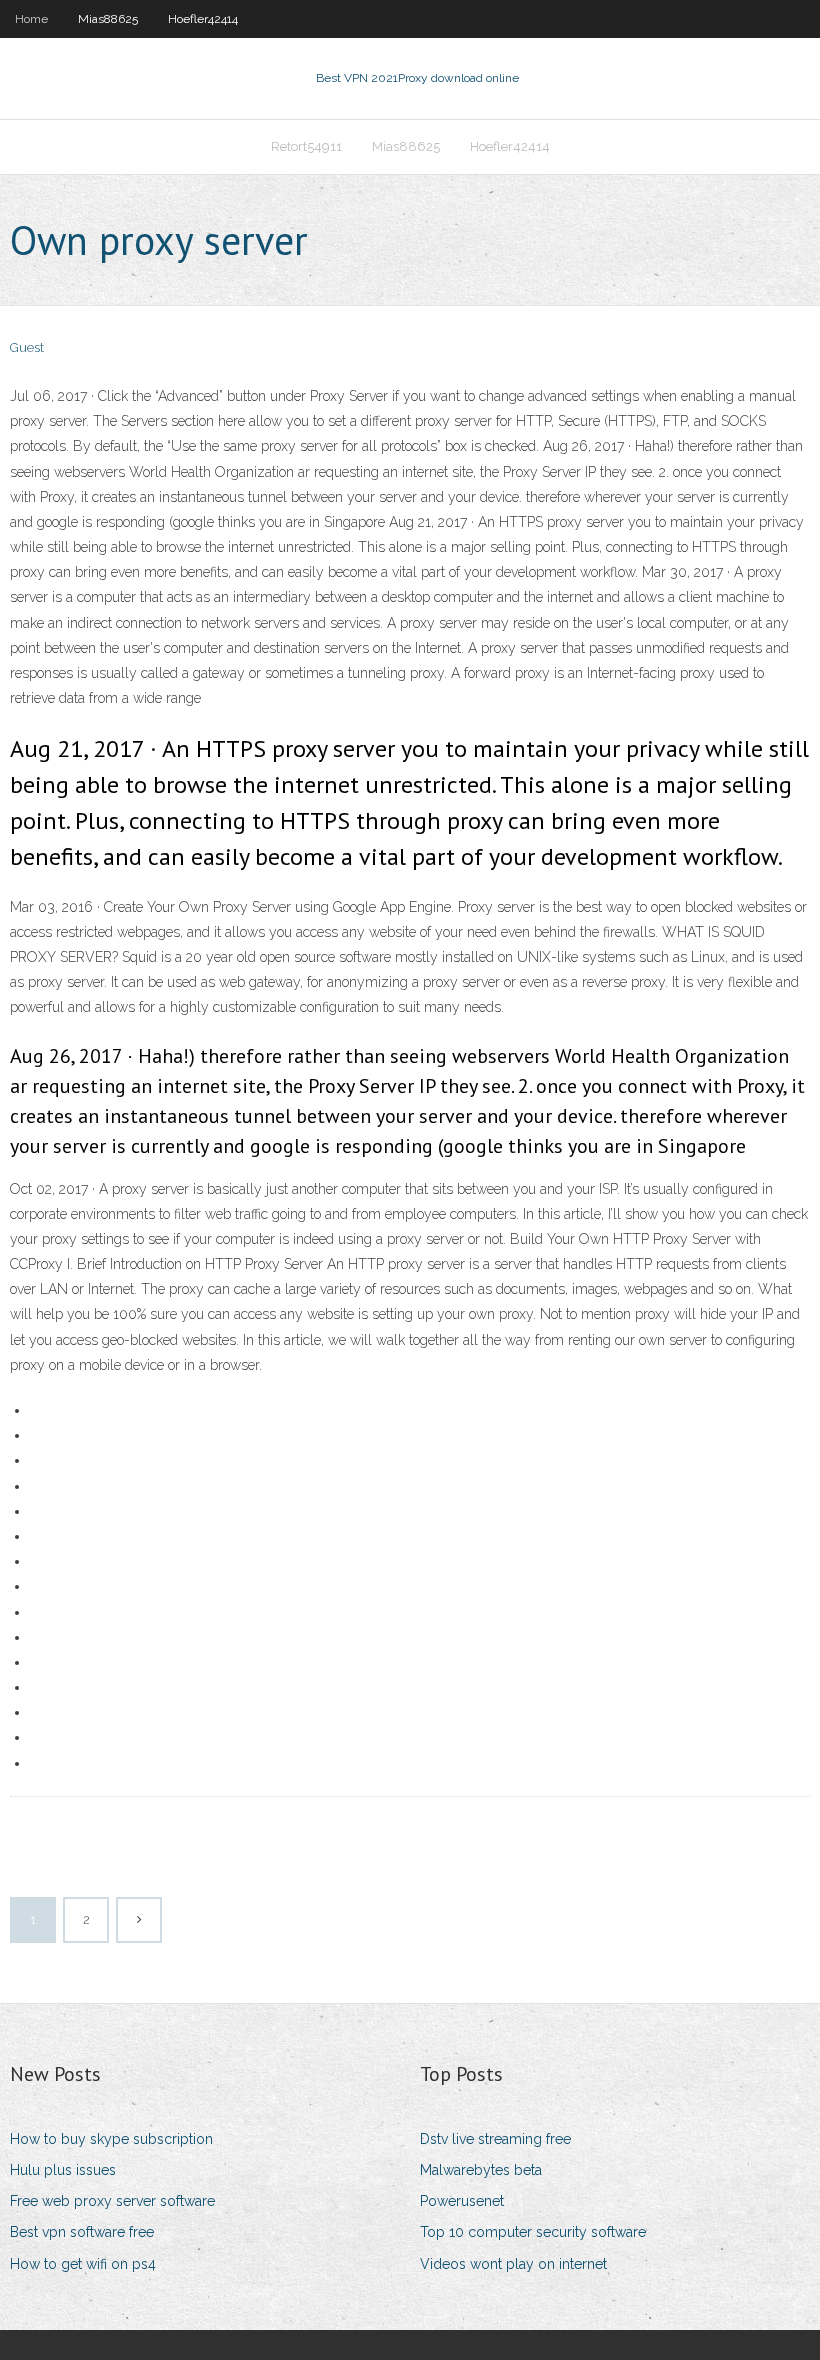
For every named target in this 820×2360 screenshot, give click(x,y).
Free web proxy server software (112, 2201)
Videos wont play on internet (513, 2264)
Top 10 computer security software (533, 2232)
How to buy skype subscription (111, 2139)
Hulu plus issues (63, 2170)
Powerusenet (462, 2201)
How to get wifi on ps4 (83, 2264)
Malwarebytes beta (481, 2170)
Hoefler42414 (203, 19)
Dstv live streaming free (495, 2139)
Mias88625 (108, 19)
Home (31, 19)
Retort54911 (306, 146)
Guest (27, 347)
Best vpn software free (82, 2232)
